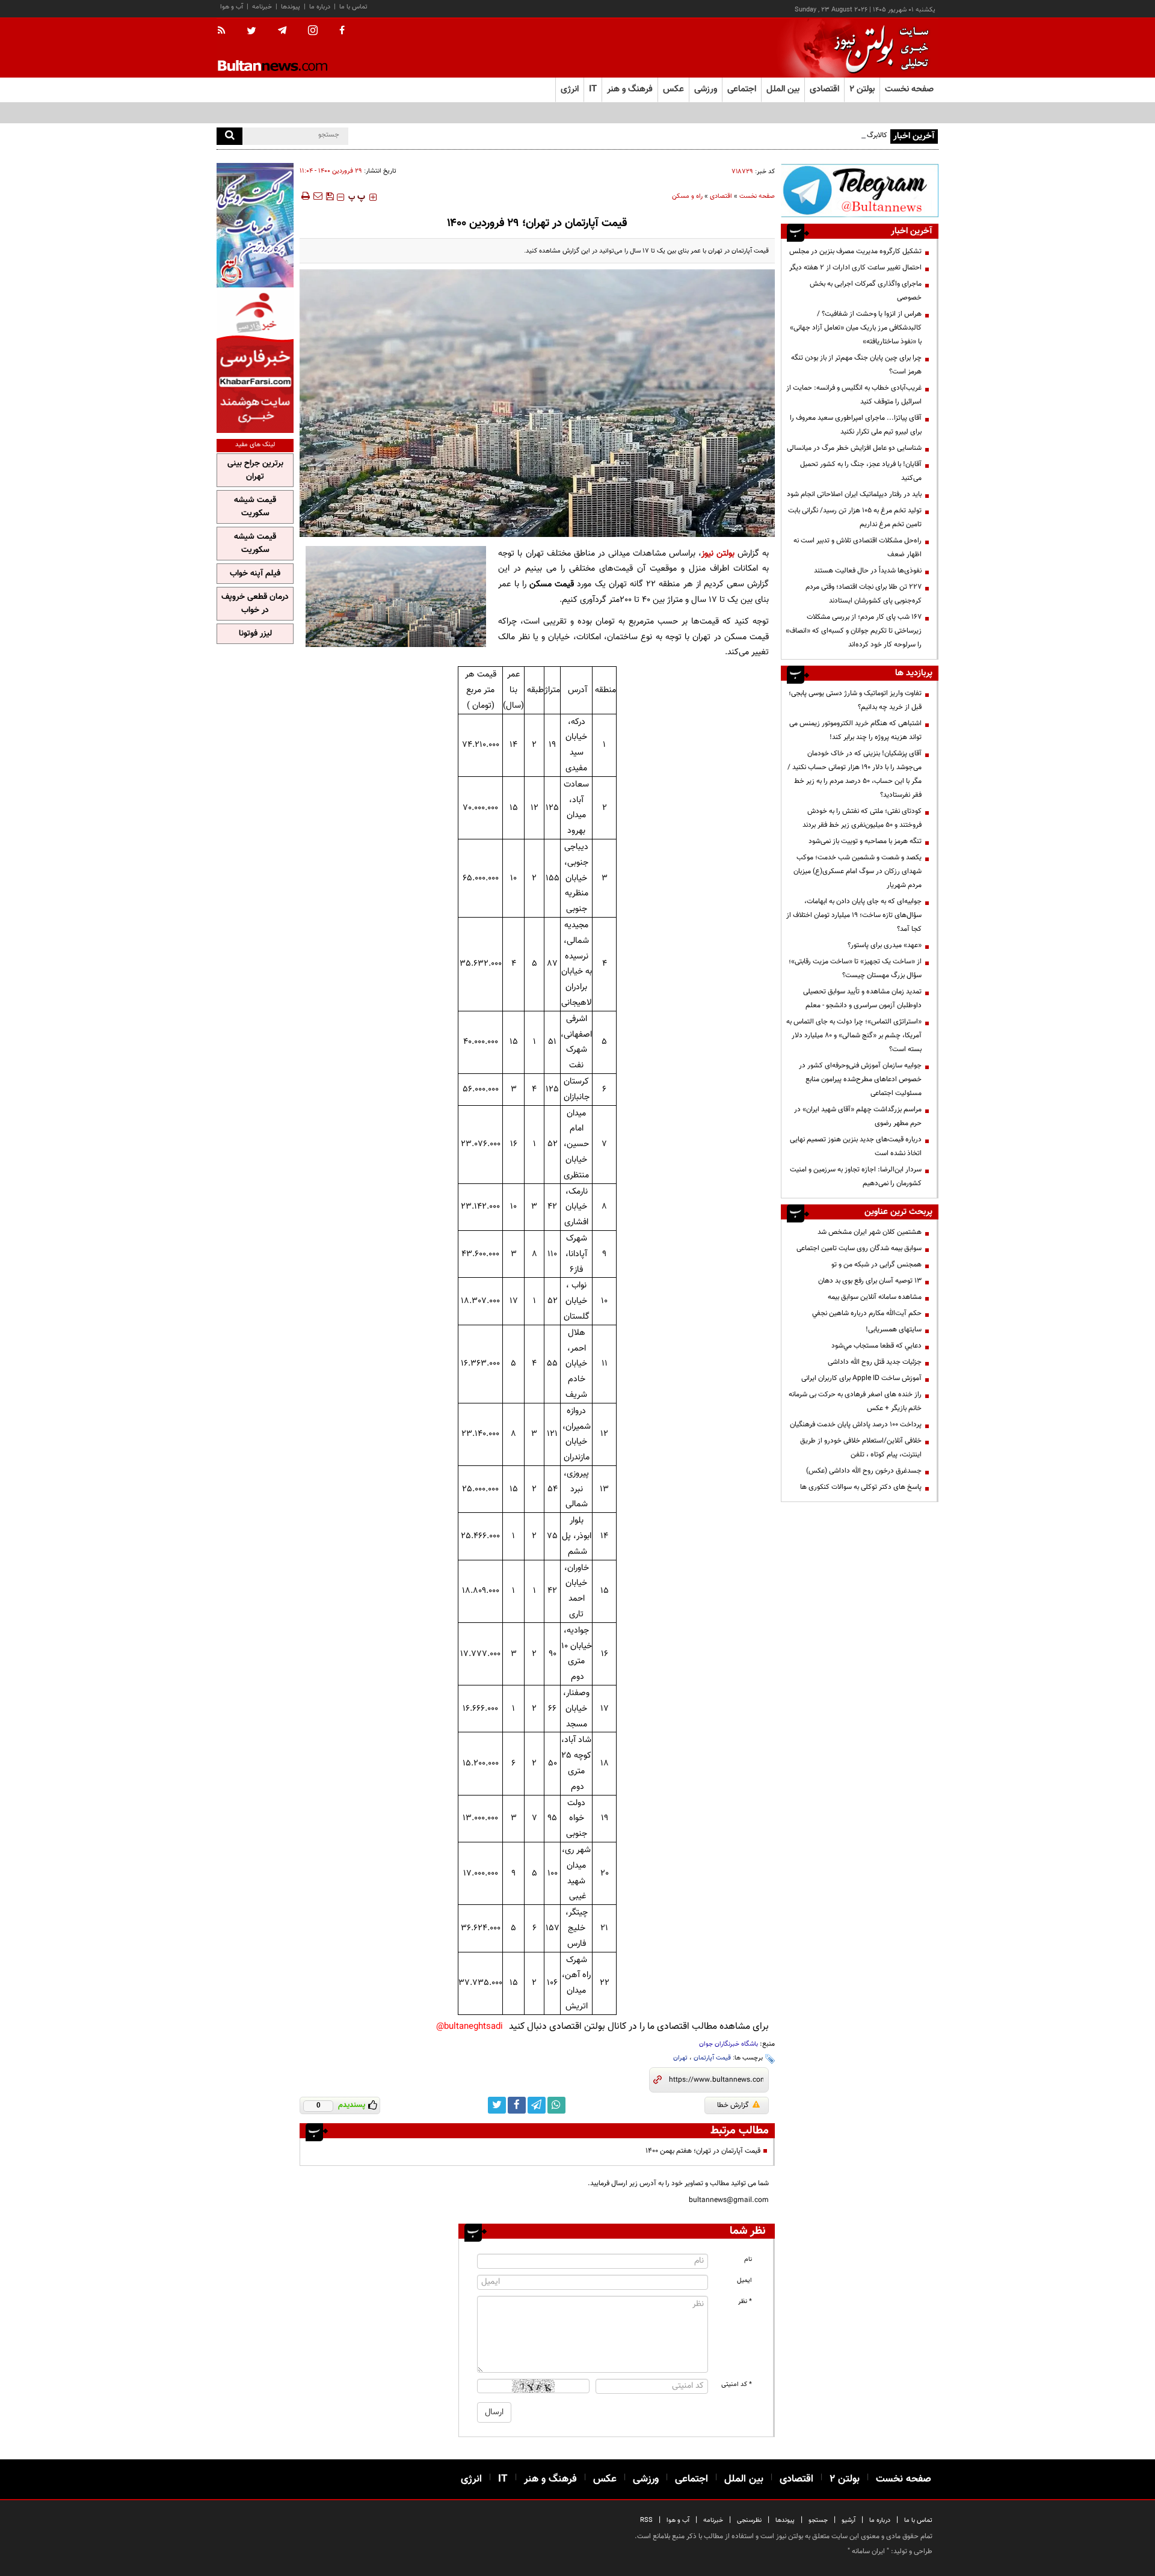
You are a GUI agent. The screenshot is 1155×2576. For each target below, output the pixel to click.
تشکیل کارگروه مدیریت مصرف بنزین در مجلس (855, 251)
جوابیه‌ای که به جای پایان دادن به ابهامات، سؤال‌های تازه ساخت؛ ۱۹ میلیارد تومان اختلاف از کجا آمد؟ (854, 915)
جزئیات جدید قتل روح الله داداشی (875, 1362)
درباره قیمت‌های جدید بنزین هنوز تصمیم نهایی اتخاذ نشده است (856, 1146)
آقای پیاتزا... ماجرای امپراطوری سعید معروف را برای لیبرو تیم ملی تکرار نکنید (856, 425)
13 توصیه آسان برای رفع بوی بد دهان (870, 1281)
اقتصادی (721, 196)
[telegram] (282, 31)
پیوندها (291, 7)
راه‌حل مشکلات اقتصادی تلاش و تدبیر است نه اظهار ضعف (858, 547)
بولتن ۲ (862, 89)
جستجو (818, 2520)
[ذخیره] (330, 196)
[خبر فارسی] (255, 362)
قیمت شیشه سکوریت (255, 507)
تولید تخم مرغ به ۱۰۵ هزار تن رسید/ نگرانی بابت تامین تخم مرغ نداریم (855, 517)
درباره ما (320, 7)
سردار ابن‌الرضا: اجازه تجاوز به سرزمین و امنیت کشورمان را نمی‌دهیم (856, 1176)
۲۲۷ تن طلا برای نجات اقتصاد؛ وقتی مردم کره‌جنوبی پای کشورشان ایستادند (864, 594)
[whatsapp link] (556, 2105)
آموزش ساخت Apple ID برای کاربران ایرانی (861, 1378)
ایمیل (744, 2280)
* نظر (745, 2302)
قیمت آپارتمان (712, 2058)
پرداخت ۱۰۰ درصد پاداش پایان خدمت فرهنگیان (856, 1424)
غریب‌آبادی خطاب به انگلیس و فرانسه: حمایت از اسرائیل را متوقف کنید (854, 395)
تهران (680, 2058)
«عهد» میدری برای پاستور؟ (885, 945)
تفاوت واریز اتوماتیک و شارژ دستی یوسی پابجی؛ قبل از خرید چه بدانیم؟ (855, 700)
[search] (229, 136)
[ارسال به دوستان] (318, 196)
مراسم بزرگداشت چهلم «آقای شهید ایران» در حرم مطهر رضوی (858, 1116)
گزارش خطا (733, 2105)
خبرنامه (262, 7)
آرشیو (849, 2520)
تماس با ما (353, 7)
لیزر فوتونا (255, 634)
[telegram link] (537, 2105)
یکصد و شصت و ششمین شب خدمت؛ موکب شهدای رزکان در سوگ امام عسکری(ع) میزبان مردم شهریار (858, 871)
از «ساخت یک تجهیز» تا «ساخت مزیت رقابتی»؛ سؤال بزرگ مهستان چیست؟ (855, 968)
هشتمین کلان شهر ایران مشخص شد (870, 1232)
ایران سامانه (868, 2551)
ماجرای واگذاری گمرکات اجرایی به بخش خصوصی (866, 291)
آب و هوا (232, 7)
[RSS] (225, 31)
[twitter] (251, 32)
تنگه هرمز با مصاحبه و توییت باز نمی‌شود (865, 841)
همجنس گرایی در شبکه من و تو (876, 1265)
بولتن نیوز (718, 554)
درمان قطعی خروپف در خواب (255, 604)
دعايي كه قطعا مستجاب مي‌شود (876, 1346)
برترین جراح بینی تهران (255, 470)
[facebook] (342, 31)
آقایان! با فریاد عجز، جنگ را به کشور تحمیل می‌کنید (861, 471)
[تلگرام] (860, 190)
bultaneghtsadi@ (470, 2027)
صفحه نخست (909, 89)
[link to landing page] (878, 48)
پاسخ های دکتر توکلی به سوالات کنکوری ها (861, 1487)
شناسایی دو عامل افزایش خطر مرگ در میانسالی (854, 448)
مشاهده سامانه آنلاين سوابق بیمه (875, 1297)
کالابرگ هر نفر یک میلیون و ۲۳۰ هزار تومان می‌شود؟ (814, 135)
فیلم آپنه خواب (255, 574)
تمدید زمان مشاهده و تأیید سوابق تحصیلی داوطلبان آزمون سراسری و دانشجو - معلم (862, 998)
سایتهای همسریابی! (894, 1329)
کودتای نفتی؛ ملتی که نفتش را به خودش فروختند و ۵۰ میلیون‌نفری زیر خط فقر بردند (862, 818)
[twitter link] (497, 2105)
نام (748, 2259)
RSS (646, 2520)
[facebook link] (517, 2105)
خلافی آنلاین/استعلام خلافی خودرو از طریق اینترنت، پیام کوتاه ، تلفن (861, 1448)
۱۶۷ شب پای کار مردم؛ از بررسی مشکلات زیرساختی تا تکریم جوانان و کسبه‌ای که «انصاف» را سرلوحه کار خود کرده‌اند (854, 631)
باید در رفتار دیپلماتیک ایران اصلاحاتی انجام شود (854, 494)
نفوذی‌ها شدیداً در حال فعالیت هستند (868, 571)
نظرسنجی (749, 2520)
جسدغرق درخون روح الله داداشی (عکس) (864, 1471)
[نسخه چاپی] (305, 196)
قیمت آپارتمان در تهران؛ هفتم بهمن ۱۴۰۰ (703, 2151)
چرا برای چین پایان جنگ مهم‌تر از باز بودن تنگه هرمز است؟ (856, 365)
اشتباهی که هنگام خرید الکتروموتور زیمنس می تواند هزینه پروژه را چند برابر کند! (855, 730)
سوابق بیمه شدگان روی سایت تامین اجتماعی (859, 1248)
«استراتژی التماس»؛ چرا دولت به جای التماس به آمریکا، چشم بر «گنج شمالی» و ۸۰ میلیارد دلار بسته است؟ (854, 1035)
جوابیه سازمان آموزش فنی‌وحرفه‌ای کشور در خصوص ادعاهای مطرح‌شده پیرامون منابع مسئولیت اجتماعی (860, 1079)
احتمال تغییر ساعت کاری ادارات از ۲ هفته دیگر (855, 268)
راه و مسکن (687, 196)
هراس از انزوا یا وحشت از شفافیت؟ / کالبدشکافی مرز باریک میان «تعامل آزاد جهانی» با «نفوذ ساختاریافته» (856, 328)
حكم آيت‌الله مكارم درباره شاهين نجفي (867, 1313)
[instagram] (313, 32)
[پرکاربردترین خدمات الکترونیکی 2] (255, 225)
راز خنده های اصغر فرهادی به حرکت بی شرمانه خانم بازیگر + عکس (855, 1401)
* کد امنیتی (737, 2384)
